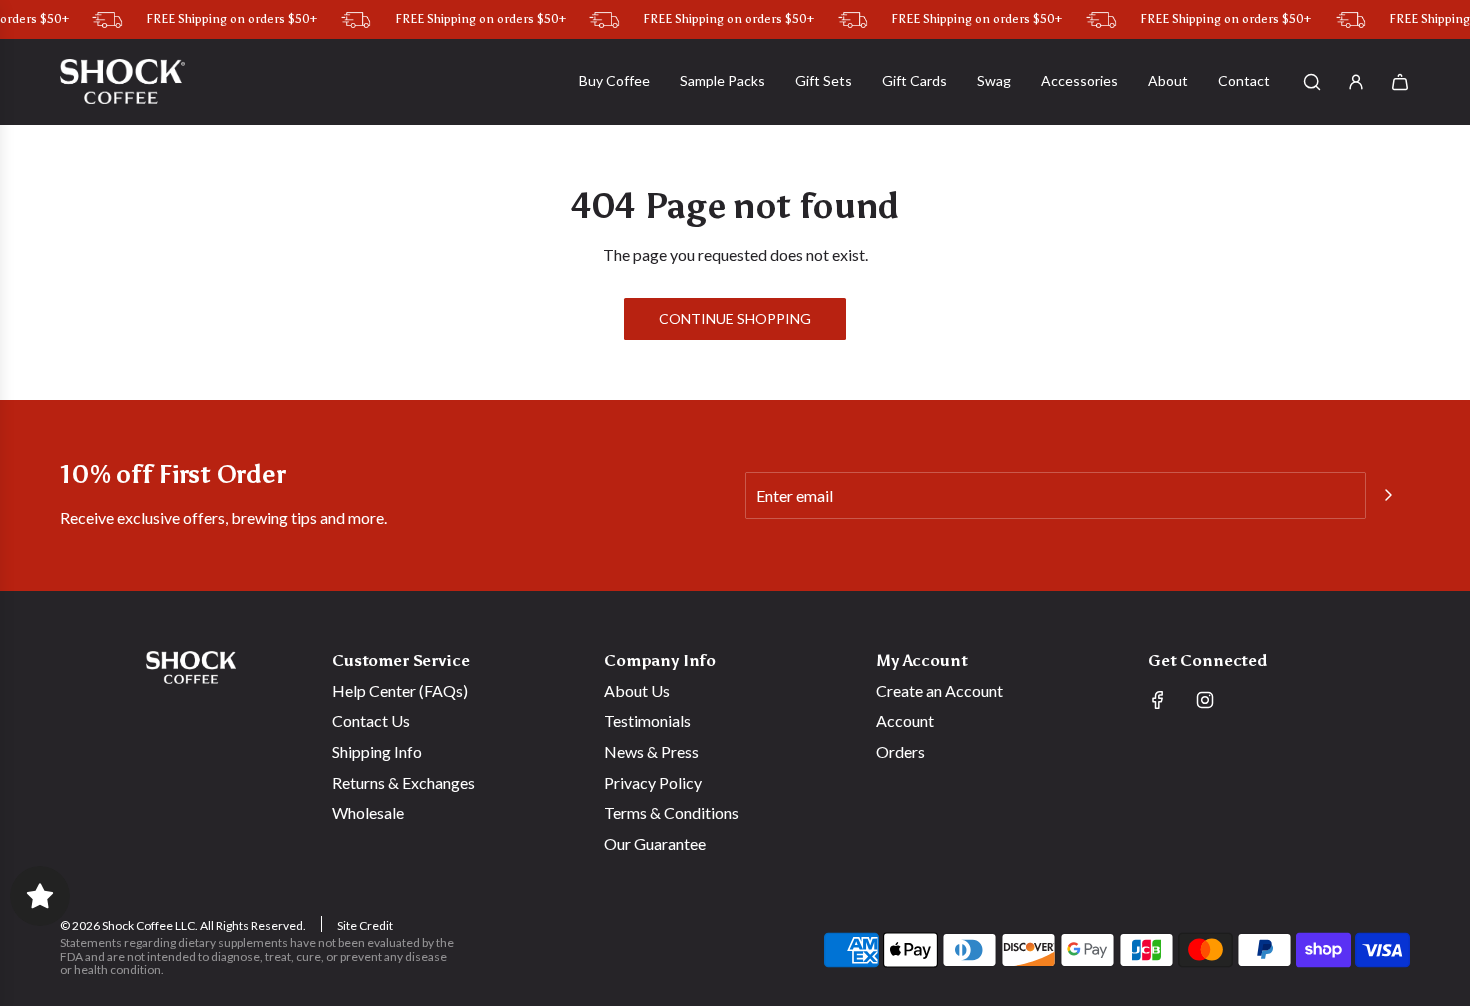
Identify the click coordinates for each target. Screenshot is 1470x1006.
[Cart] (1400, 82)
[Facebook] (1158, 700)
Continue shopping (735, 318)
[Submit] (1388, 495)
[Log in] (1356, 82)
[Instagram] (1205, 700)
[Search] (1312, 82)
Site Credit (365, 925)
